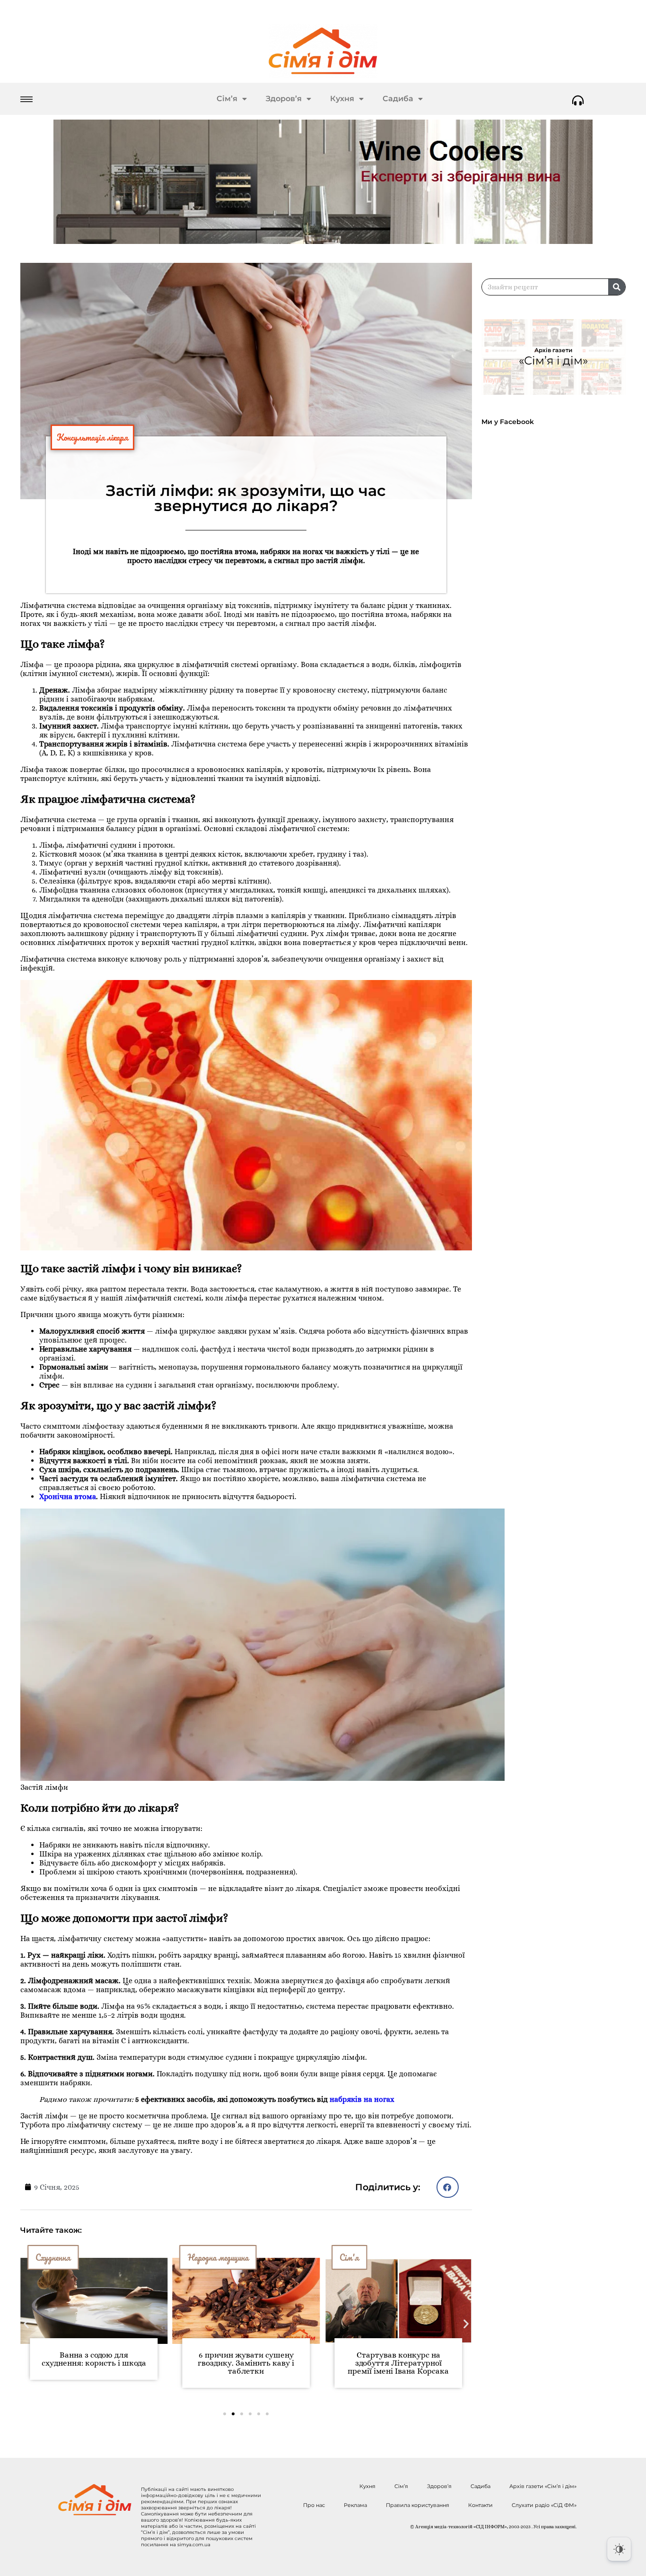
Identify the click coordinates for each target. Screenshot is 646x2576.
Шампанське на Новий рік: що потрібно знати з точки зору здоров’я (398, 2363)
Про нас (314, 2505)
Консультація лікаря (92, 437)
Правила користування (418, 2505)
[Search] (617, 287)
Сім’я (227, 99)
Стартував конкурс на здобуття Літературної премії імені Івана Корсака (246, 2363)
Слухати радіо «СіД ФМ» (544, 2505)
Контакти (480, 2505)
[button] (448, 2187)
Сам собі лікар (363, 2257)
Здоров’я (284, 99)
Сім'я (197, 2257)
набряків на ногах (362, 2099)
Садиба (398, 99)
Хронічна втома (68, 1496)
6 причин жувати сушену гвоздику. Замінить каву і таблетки (94, 2363)
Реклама (355, 2505)
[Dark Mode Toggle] (619, 2549)
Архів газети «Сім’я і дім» (543, 2486)
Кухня (342, 99)
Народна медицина (66, 2257)
